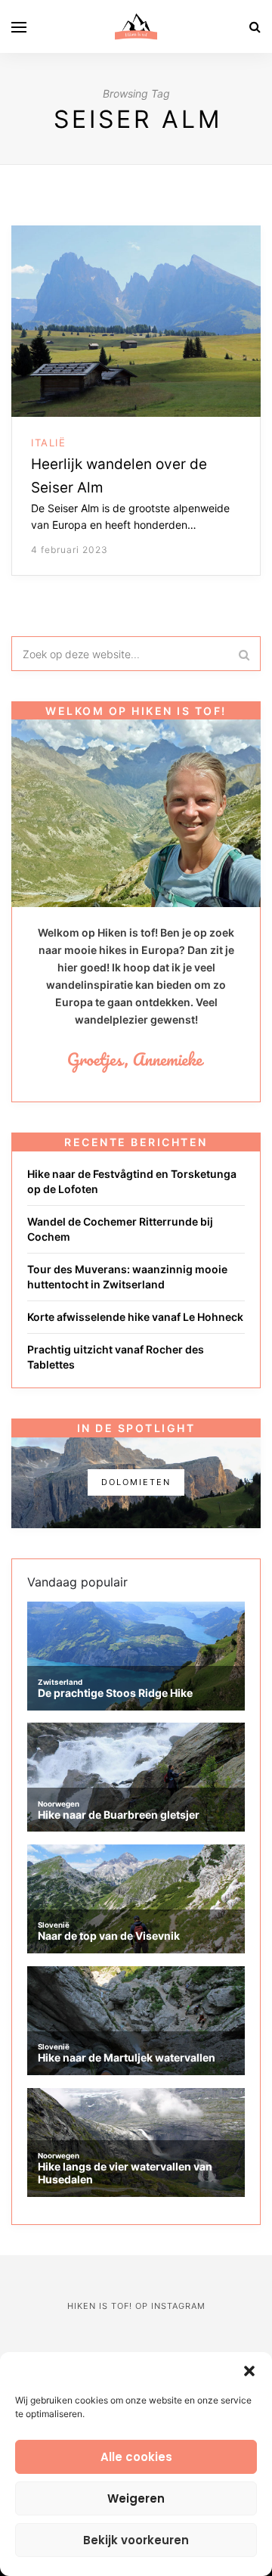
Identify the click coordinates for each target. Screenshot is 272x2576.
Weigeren (136, 2498)
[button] (249, 2371)
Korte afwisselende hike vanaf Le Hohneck (135, 1317)
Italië (48, 443)
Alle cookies (136, 2457)
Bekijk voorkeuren (136, 2540)
